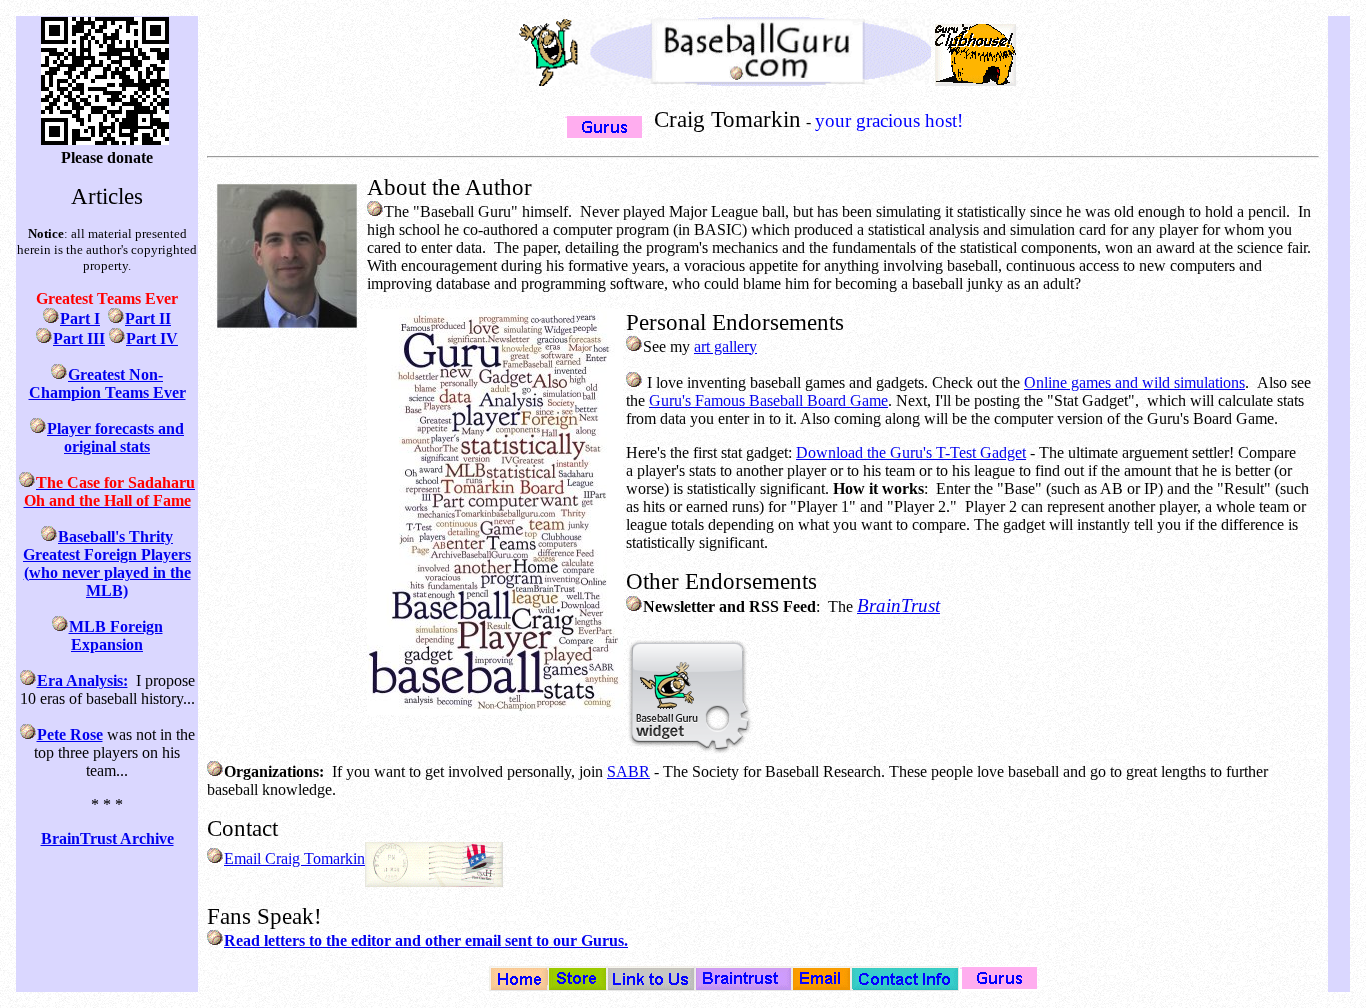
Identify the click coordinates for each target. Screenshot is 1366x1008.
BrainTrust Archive (107, 838)
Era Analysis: (82, 680)
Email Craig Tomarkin (294, 858)
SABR (628, 771)
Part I (80, 318)
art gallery (725, 346)
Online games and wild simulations (1134, 382)
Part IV (152, 338)
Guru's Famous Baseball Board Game (768, 400)
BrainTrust (898, 605)
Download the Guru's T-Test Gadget (911, 452)
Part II (148, 318)
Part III (79, 338)
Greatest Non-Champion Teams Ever (107, 383)
